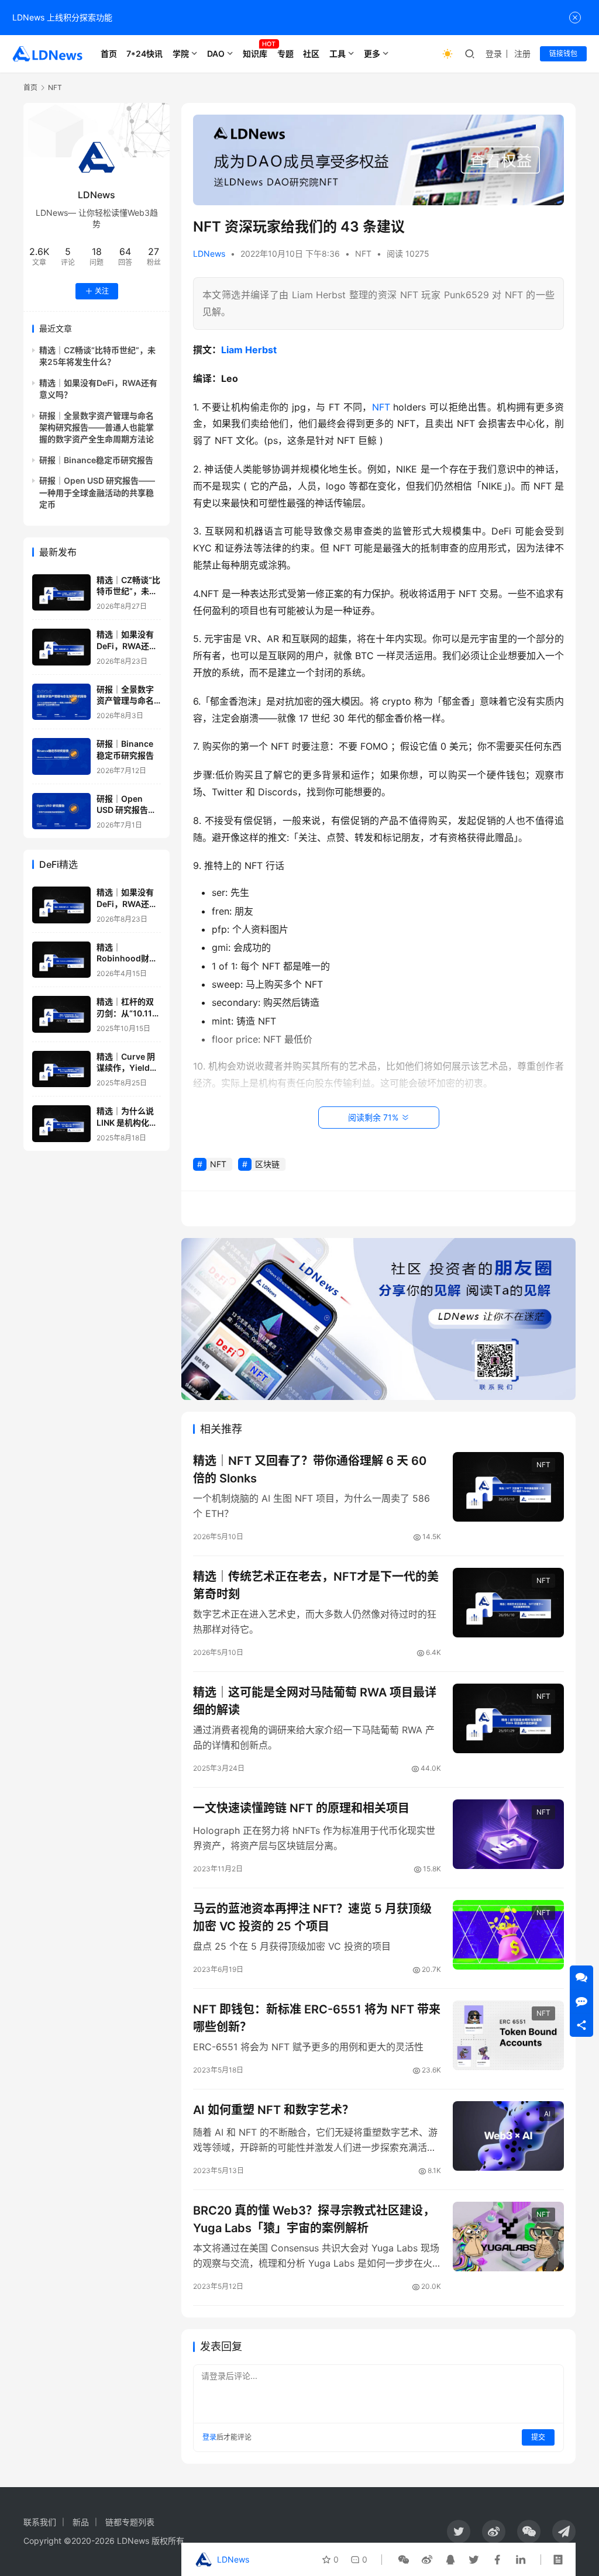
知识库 (255, 54)
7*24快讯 (144, 54)
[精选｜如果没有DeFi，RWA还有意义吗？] (61, 647)
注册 (522, 54)
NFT (363, 254)
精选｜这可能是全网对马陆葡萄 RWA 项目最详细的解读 (315, 1701)
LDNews (209, 254)
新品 (81, 2522)
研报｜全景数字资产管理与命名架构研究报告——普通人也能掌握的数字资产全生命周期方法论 (97, 427)
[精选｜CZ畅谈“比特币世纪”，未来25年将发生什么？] (61, 593)
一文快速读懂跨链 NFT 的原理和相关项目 (301, 1808)
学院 (181, 54)
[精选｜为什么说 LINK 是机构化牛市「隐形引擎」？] (61, 1124)
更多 (372, 54)
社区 (311, 54)
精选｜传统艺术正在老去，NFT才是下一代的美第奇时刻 (316, 1585)
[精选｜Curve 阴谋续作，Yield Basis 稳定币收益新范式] (61, 1069)
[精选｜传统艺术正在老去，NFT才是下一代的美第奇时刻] (508, 1603)
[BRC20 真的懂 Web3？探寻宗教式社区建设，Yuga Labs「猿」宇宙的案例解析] (508, 2237)
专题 (285, 54)
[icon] (459, 2532)
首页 (109, 54)
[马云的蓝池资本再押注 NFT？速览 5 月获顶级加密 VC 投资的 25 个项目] (508, 1935)
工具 (338, 54)
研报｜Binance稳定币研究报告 (96, 460)
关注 (102, 291)
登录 (494, 54)
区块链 (267, 1164)
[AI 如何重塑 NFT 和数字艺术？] (508, 2136)
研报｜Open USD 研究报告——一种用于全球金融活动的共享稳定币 (97, 492)
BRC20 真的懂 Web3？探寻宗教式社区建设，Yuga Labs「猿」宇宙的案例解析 (314, 2219)
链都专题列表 (130, 2522)
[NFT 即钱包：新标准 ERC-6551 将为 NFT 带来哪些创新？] (508, 2035)
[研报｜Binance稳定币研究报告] (61, 756)
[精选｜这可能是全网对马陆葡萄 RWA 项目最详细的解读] (508, 1718)
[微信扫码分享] (404, 2560)
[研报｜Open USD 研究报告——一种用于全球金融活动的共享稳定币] (61, 811)
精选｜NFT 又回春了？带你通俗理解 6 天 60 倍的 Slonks (310, 1469)
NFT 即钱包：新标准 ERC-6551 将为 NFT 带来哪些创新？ (317, 2018)
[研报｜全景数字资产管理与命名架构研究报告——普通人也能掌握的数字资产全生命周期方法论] (61, 702)
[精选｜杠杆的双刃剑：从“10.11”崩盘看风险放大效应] (61, 1014)
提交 (538, 2437)
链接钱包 (563, 54)
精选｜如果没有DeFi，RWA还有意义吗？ (127, 646)
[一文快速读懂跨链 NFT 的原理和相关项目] (508, 1834)
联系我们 (40, 2522)
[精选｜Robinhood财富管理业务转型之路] (61, 960)
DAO (216, 54)
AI (547, 2114)
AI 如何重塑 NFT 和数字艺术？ (273, 2110)
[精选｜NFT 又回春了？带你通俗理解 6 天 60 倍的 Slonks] (508, 1487)
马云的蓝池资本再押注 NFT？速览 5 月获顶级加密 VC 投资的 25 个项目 (312, 1917)
